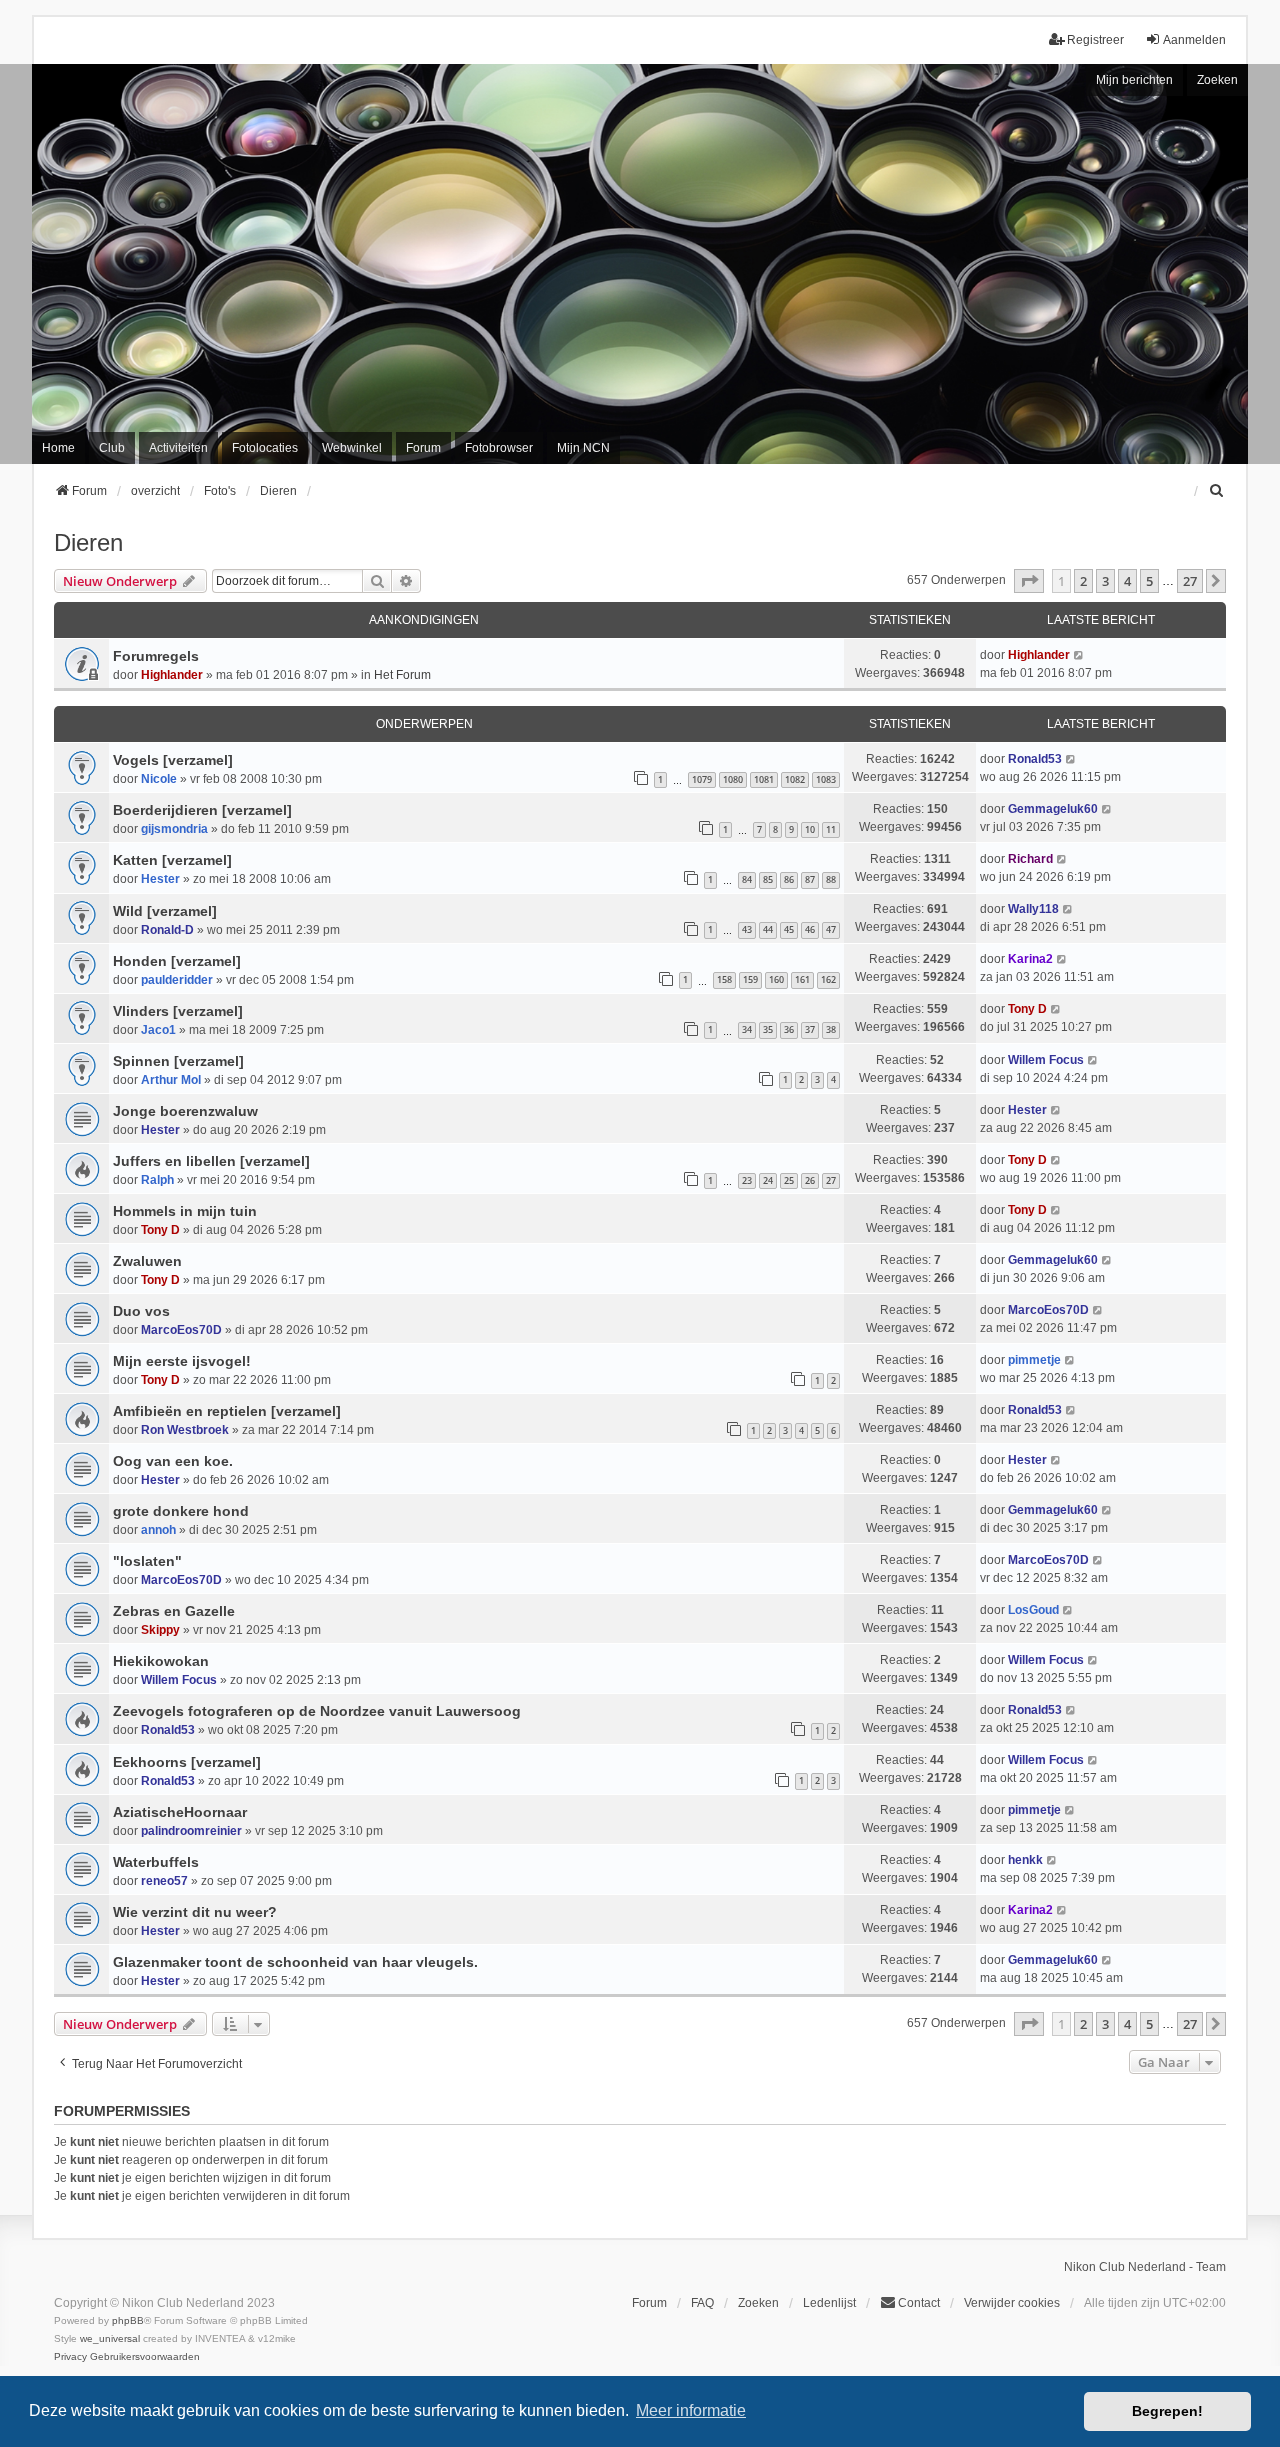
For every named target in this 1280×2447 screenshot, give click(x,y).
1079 (702, 779)
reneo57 (164, 1881)
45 (789, 929)
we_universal (110, 2338)
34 (747, 1029)
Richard (1030, 859)
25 (789, 1180)
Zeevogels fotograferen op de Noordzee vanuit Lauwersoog (317, 1711)
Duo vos (141, 1311)
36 (789, 1029)
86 (789, 879)
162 (828, 979)
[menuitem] (1217, 491)
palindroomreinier (191, 1831)
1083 (826, 779)
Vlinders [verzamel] (178, 1011)
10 (810, 829)
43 (747, 929)
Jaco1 (158, 1030)
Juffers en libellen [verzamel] (211, 1161)
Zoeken (1217, 80)
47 (831, 929)
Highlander (172, 675)
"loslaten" (147, 1561)
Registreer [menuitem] (1095, 40)
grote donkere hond (181, 1511)
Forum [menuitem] (423, 448)
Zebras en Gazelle (174, 1611)
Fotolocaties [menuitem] (265, 448)
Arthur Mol (171, 1080)
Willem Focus (1046, 1060)
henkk (1025, 1860)
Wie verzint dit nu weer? (195, 1912)
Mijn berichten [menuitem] (1134, 80)
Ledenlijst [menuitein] (829, 2303)
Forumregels (156, 656)
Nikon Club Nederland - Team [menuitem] (1145, 2267)
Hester (160, 1130)
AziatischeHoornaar (180, 1812)
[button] (1029, 581)
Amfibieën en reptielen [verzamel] (227, 1411)
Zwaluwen (147, 1261)
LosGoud (1033, 1610)
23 (747, 1180)
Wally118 (1033, 909)
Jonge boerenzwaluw (185, 1111)
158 (724, 979)
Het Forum (402, 675)
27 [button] (1190, 581)
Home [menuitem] (58, 448)
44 (768, 929)
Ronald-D (167, 930)
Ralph (157, 1180)
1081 (764, 779)
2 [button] (1083, 581)
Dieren (88, 542)
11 (831, 829)
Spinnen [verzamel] (178, 1061)
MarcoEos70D (181, 1330)
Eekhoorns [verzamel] (187, 1762)
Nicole (159, 779)
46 (810, 929)
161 (802, 979)
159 (750, 979)
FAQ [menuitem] (702, 2303)
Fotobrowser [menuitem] (499, 448)
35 (768, 1029)
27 (831, 1180)
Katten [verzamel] (172, 860)
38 (831, 1029)
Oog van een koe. (173, 1461)
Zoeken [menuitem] (758, 2303)
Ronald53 (1035, 759)
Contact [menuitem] (919, 2303)
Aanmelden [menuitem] (1194, 40)
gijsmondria (174, 829)
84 (747, 879)
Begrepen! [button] (1167, 2411)
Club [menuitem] (112, 448)
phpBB (128, 2320)
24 (768, 1180)
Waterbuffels (156, 1862)
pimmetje (1034, 1360)
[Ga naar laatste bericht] (1079, 655)
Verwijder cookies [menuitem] (1012, 2303)
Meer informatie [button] (691, 2410)
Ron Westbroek (185, 1430)
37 (810, 1029)
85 (768, 879)
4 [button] (1127, 581)
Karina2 (1030, 959)
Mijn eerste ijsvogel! (182, 1361)
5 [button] (1149, 581)
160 (776, 979)
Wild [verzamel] (165, 911)
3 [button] (1105, 581)
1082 (795, 779)
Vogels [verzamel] (173, 760)
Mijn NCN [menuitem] (583, 448)
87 (810, 879)
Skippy (160, 1630)
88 (831, 879)
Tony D (1027, 1009)
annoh (158, 1530)
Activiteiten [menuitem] (178, 448)
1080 (733, 779)
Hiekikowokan (161, 1661)
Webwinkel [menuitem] (352, 448)
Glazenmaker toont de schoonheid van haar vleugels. (295, 1962)
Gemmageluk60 (1053, 809)
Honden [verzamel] (177, 961)
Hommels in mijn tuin (185, 1211)
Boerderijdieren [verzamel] (202, 810)
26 (810, 1180)
